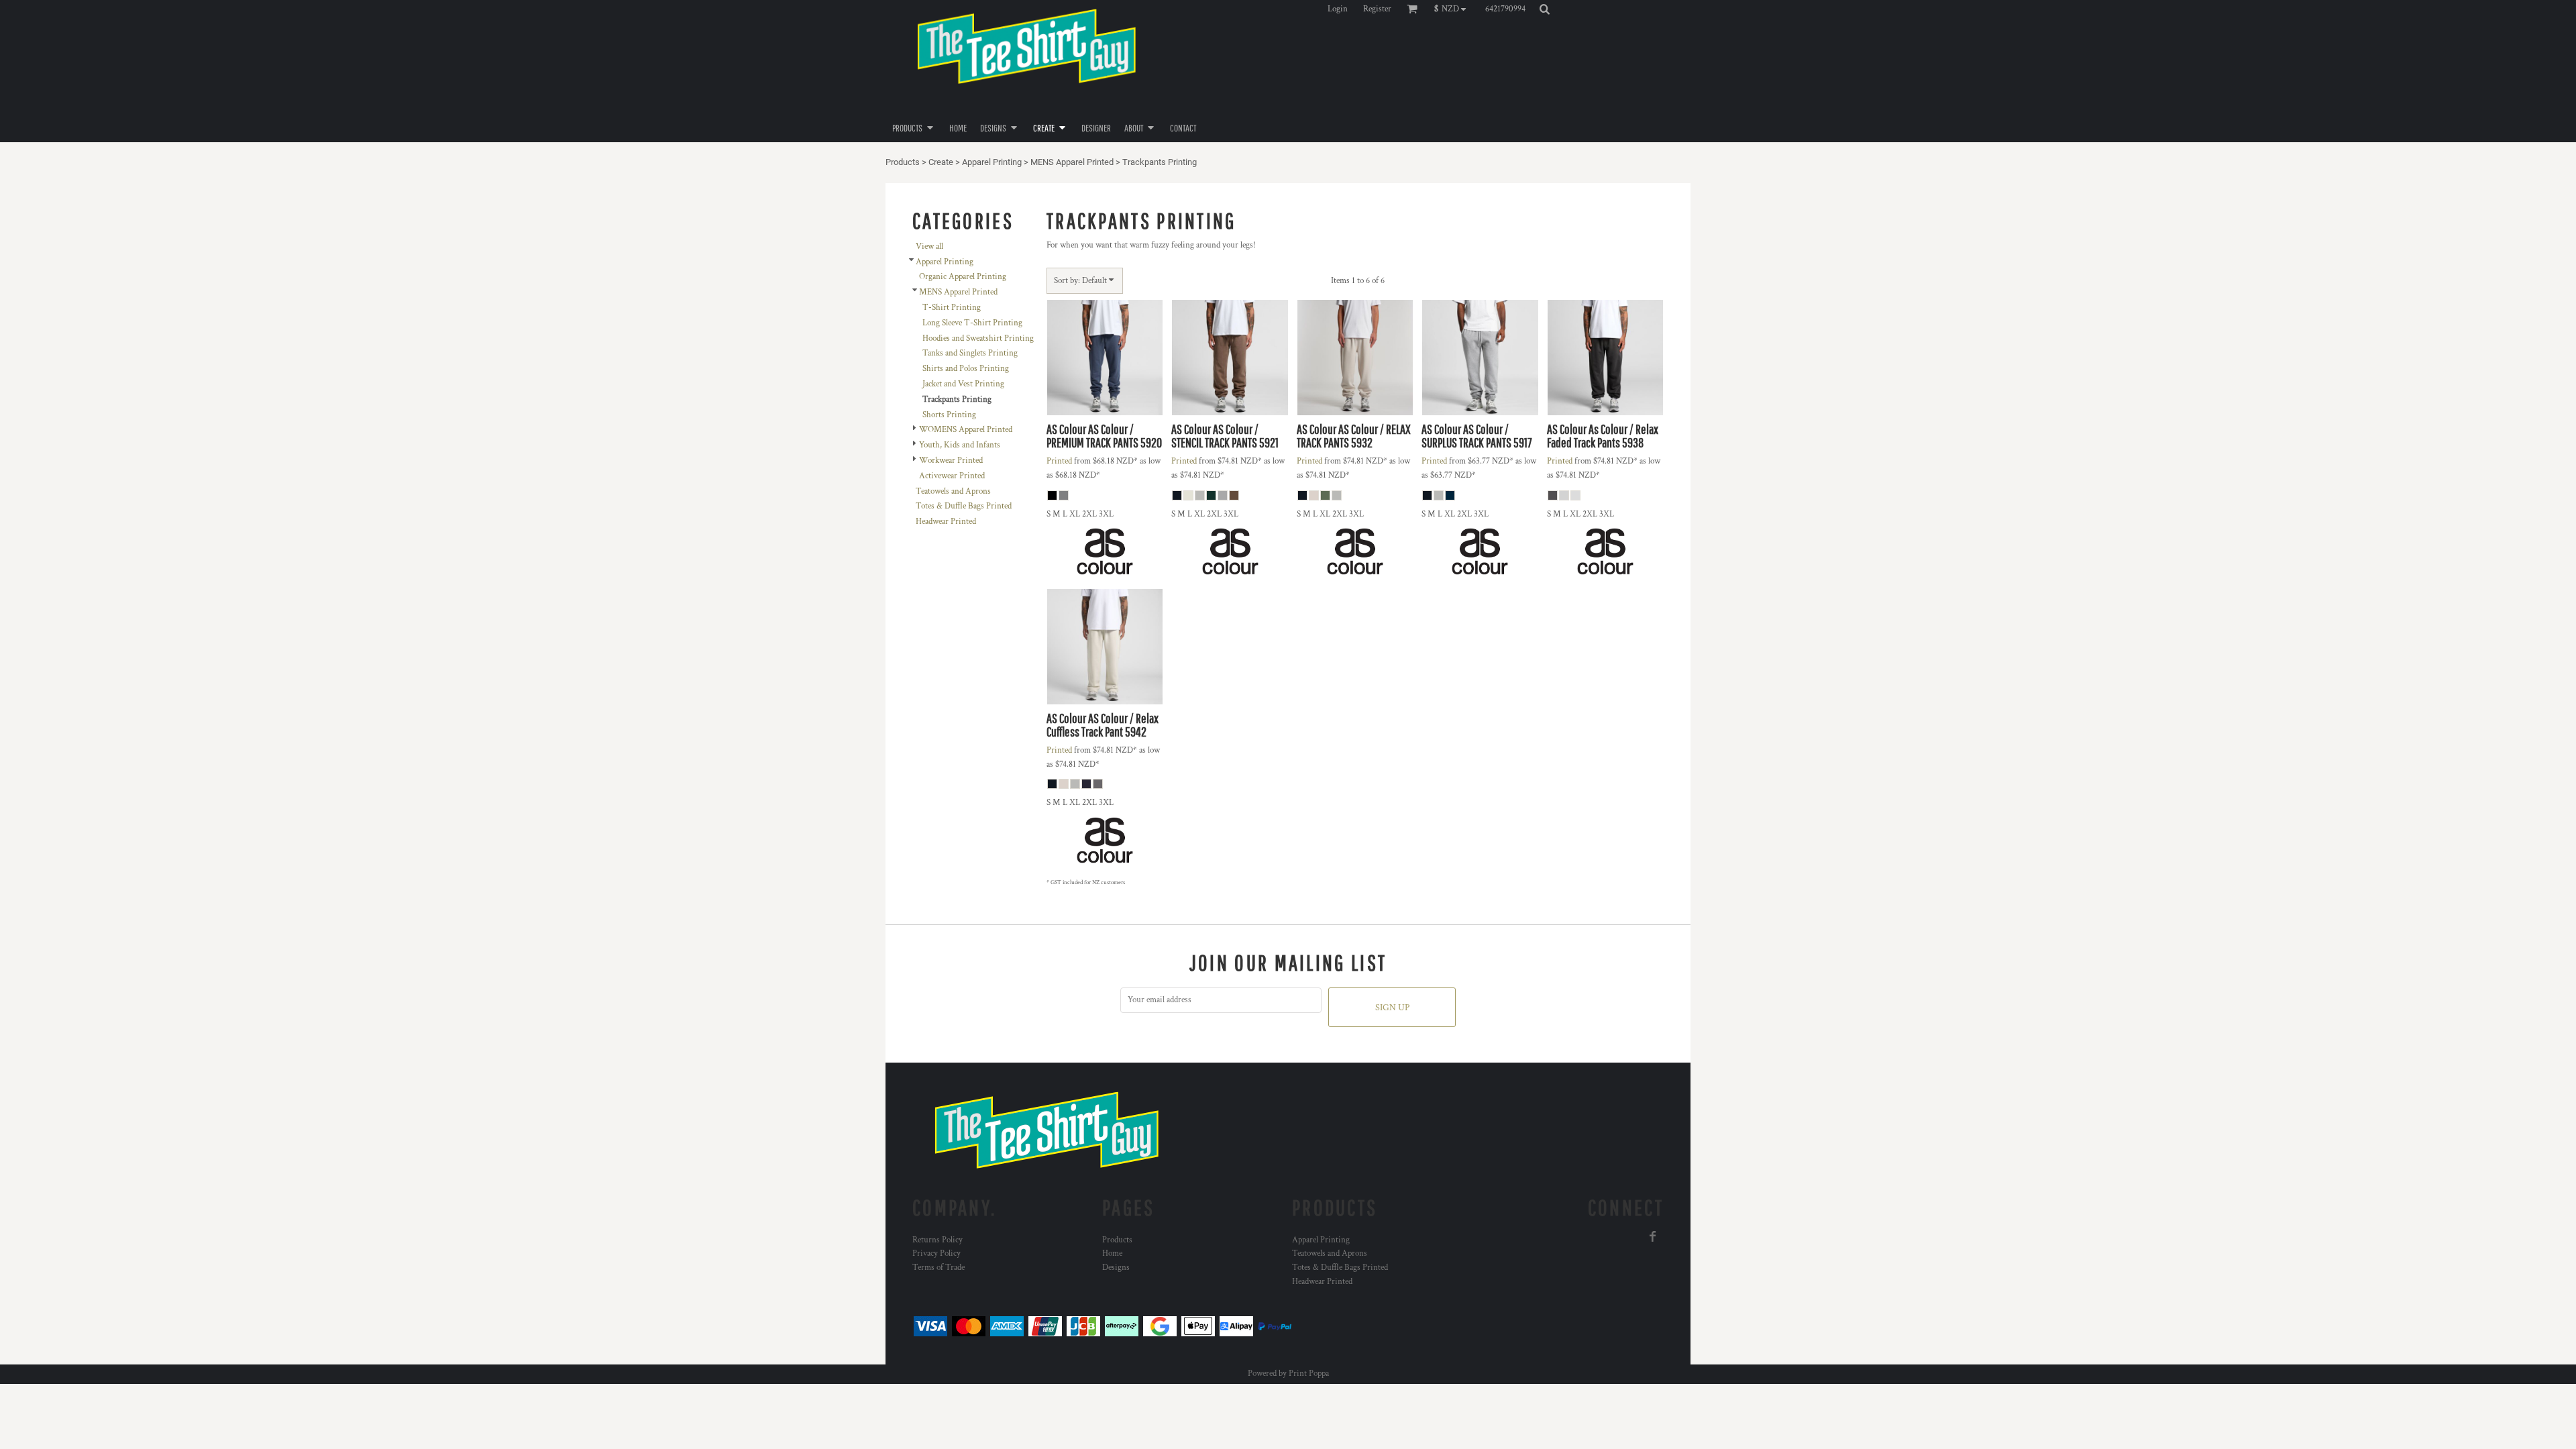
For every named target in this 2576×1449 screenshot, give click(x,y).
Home (1112, 1253)
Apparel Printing (992, 162)
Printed (1059, 461)
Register (1377, 9)
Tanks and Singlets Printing (970, 353)
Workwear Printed (951, 461)
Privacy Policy (936, 1253)
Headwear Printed (946, 522)
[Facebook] (1653, 1236)
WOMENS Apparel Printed (966, 430)
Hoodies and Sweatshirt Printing (978, 338)
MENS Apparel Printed (1072, 162)
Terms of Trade (938, 1268)
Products (903, 162)
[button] (1453, 9)
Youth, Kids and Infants (960, 445)
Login (1338, 9)
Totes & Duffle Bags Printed (964, 506)
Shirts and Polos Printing (966, 369)
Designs (1116, 1268)
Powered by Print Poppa (1288, 1374)
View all (929, 247)
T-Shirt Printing (952, 308)
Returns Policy (937, 1240)
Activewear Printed (952, 476)
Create (941, 162)
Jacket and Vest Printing (963, 384)
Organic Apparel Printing (963, 277)
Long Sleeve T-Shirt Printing (972, 323)
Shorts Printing (949, 415)
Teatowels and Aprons (953, 491)
